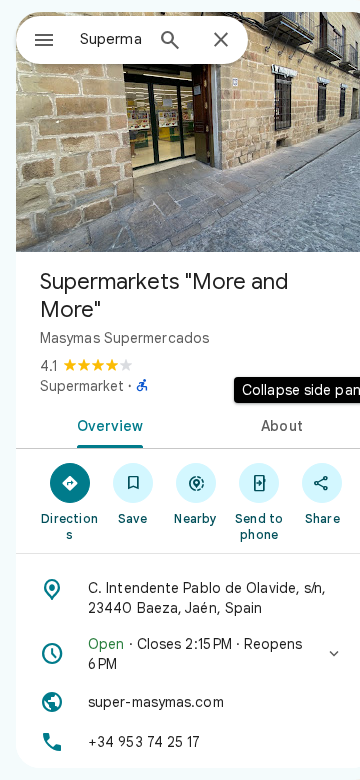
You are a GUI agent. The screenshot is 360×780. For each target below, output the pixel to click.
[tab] (106, 424)
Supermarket (82, 386)
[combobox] (111, 39)
